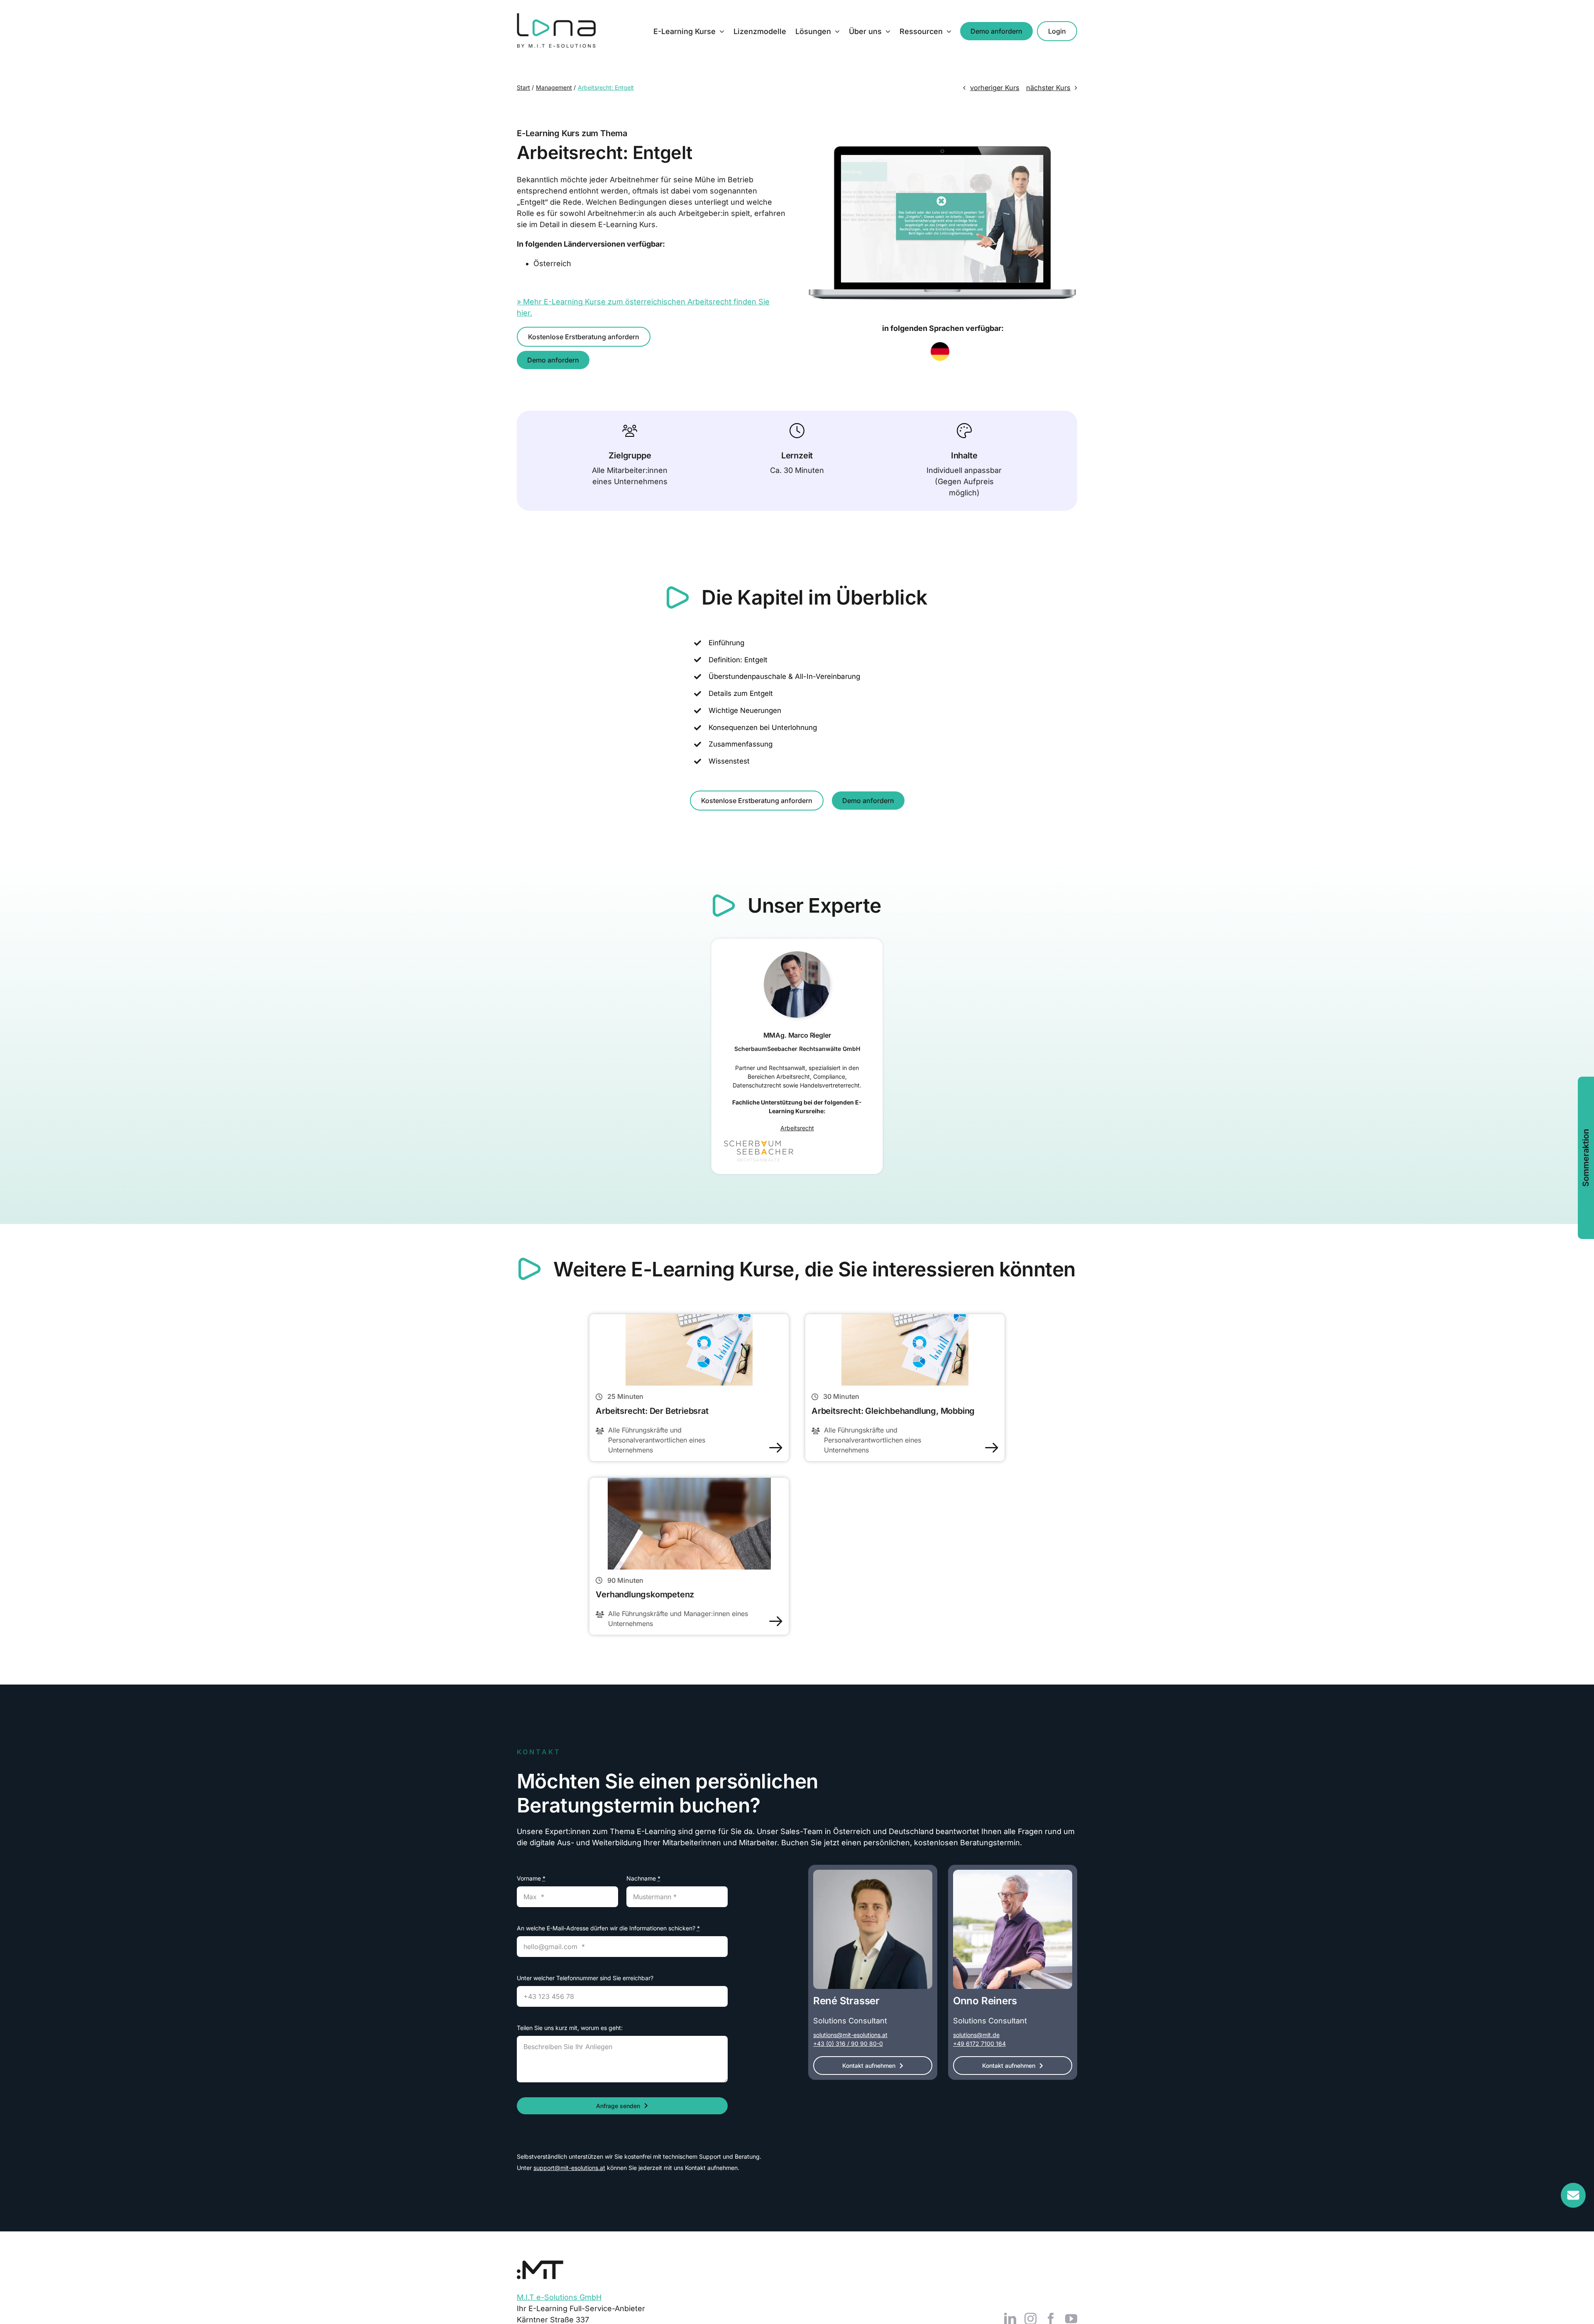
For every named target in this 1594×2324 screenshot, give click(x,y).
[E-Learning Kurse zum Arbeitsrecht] (689, 1318)
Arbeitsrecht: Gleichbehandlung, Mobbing (893, 1411)
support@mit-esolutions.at (569, 2168)
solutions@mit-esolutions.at (850, 2035)
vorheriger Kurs (995, 88)
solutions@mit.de (976, 2035)
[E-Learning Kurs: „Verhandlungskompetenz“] (689, 1481)
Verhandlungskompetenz (645, 1594)
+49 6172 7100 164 (979, 2044)
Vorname (531, 1878)
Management (554, 87)
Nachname (643, 1878)
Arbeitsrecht (797, 1128)
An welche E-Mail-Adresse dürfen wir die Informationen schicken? (608, 1928)
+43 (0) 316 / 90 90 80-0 (848, 2044)
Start (523, 87)
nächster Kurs (1048, 88)
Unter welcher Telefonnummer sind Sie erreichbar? (585, 1978)
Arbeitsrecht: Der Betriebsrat (652, 1411)
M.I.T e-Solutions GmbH (559, 2297)
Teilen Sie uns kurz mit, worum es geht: (570, 2028)
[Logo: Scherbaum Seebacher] (759, 1144)
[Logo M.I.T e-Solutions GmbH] (540, 2264)
